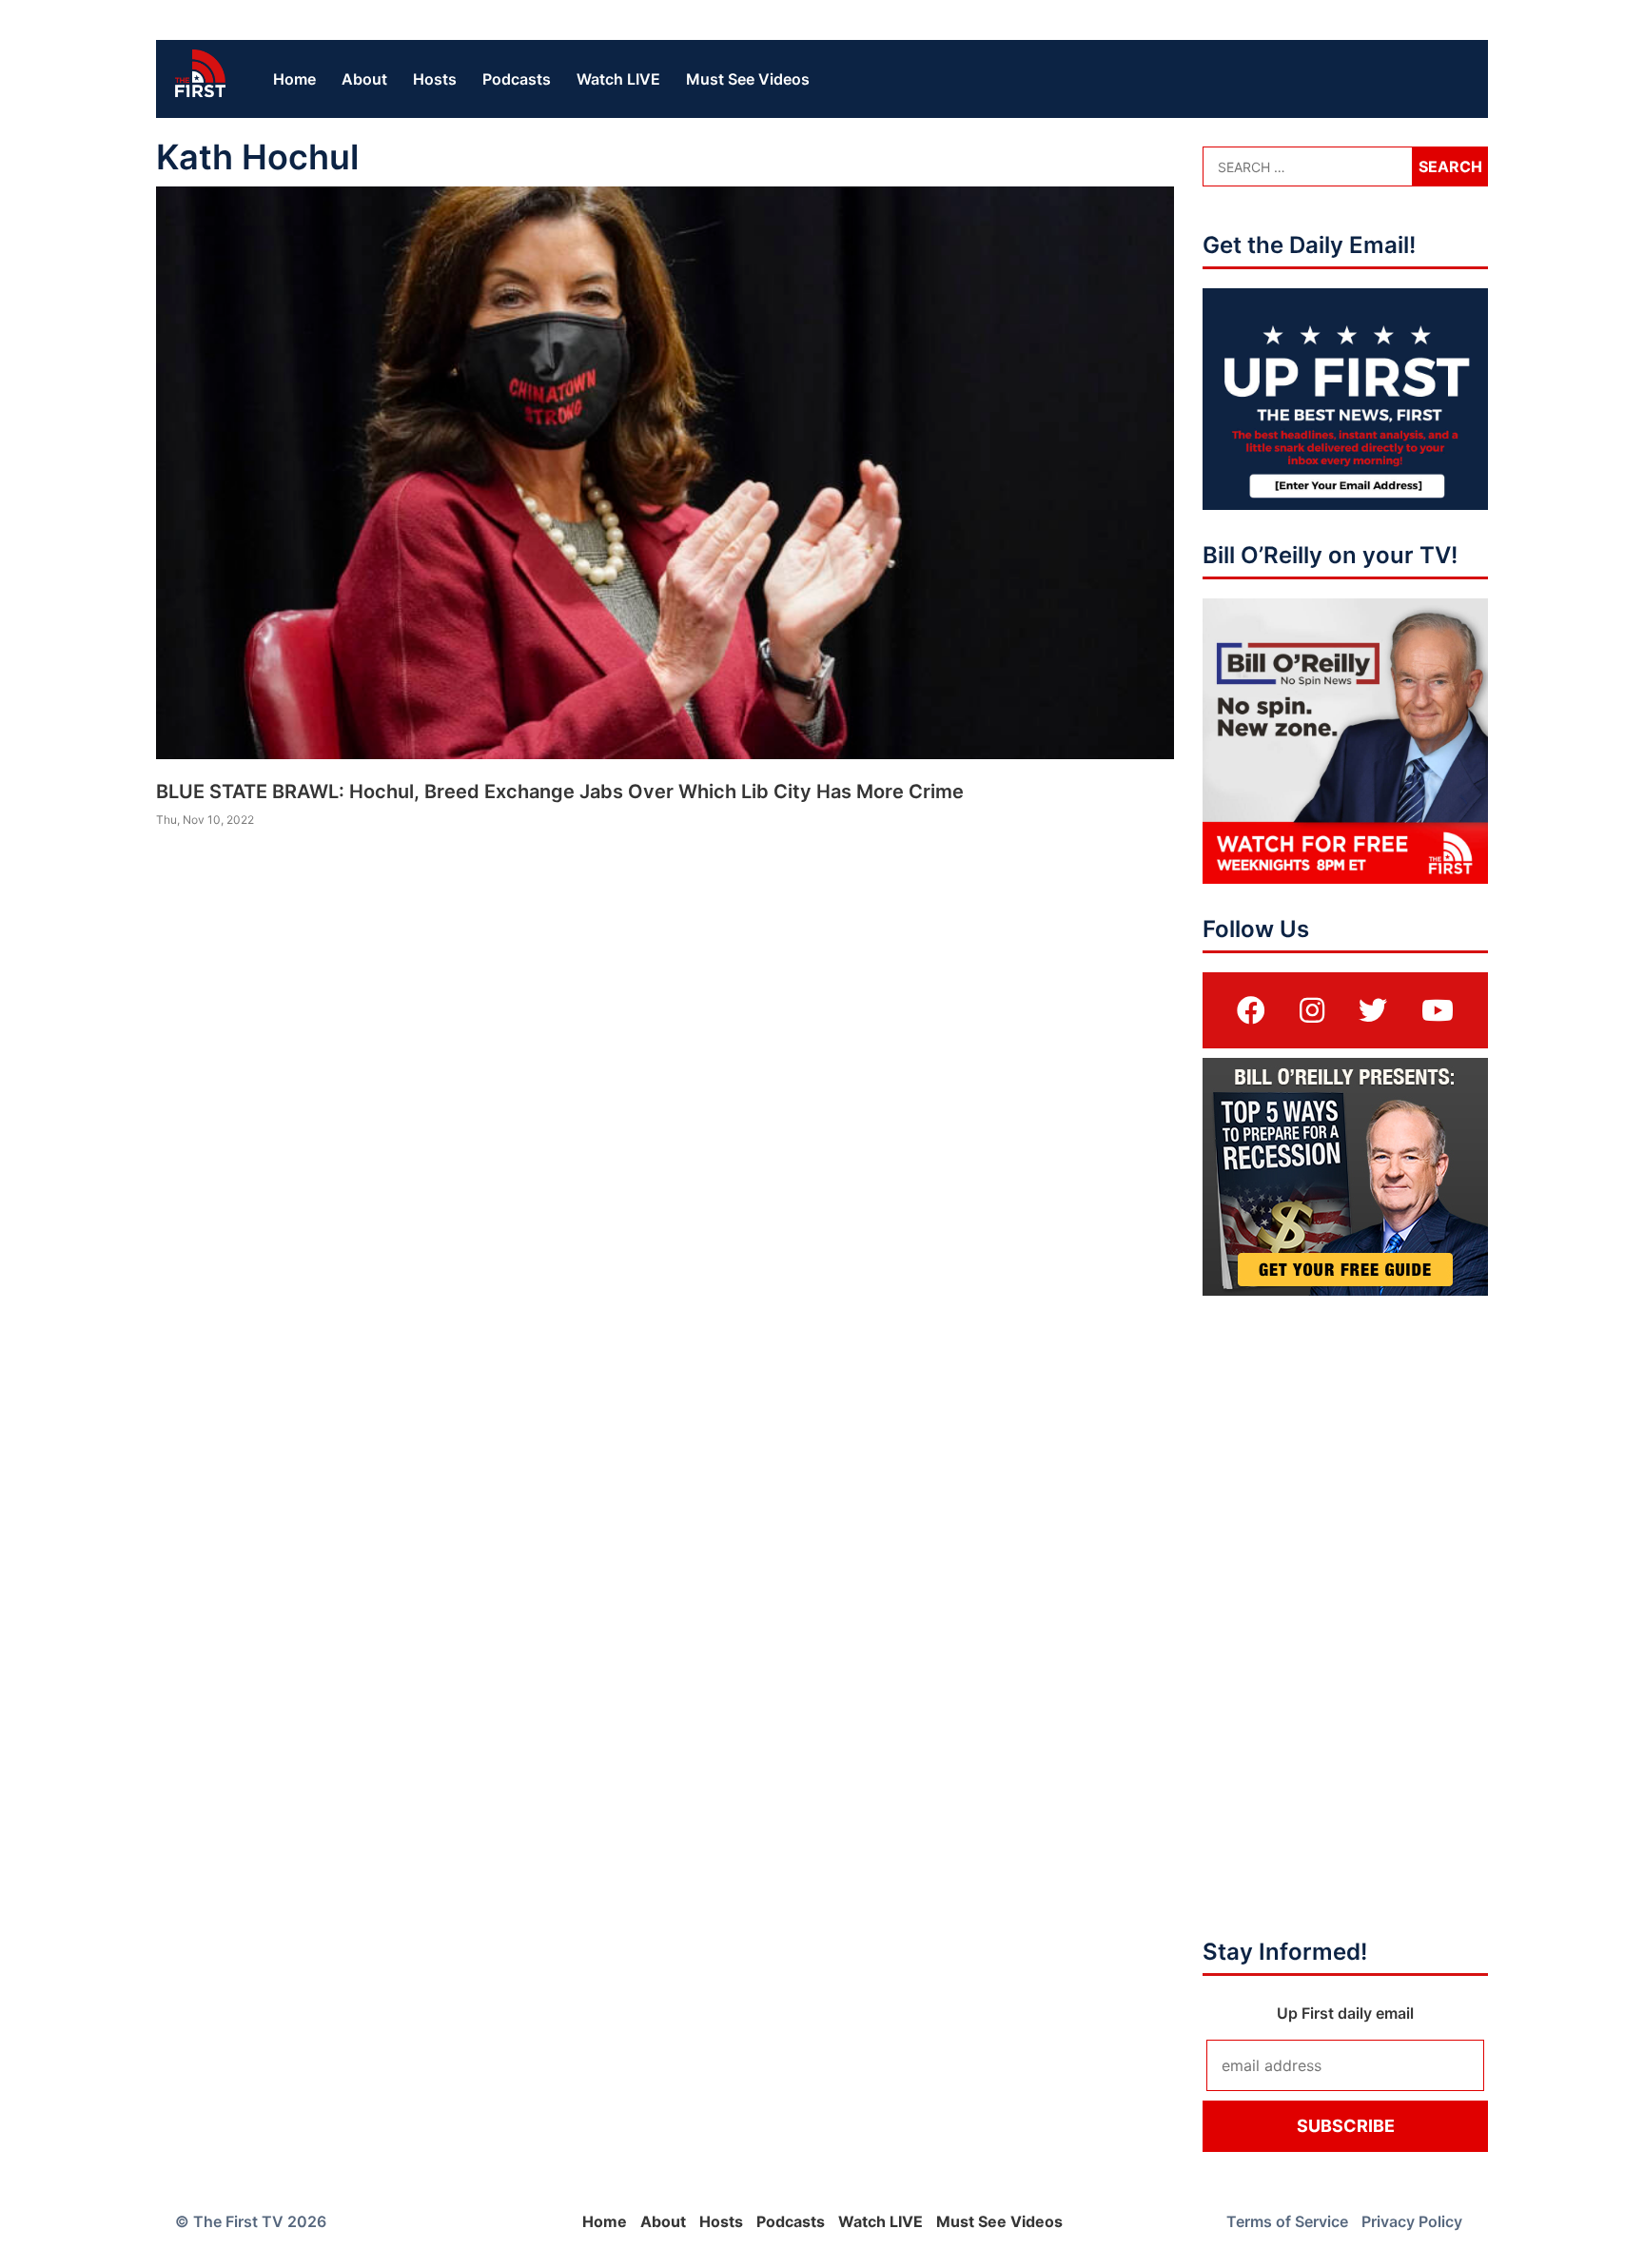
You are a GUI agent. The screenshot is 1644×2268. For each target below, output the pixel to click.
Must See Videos (748, 79)
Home (294, 79)
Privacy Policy (1412, 2221)
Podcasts (517, 79)
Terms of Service (1287, 2221)
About (364, 79)
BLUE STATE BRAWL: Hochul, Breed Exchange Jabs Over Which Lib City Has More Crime (560, 792)
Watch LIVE (618, 79)
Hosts (435, 79)
